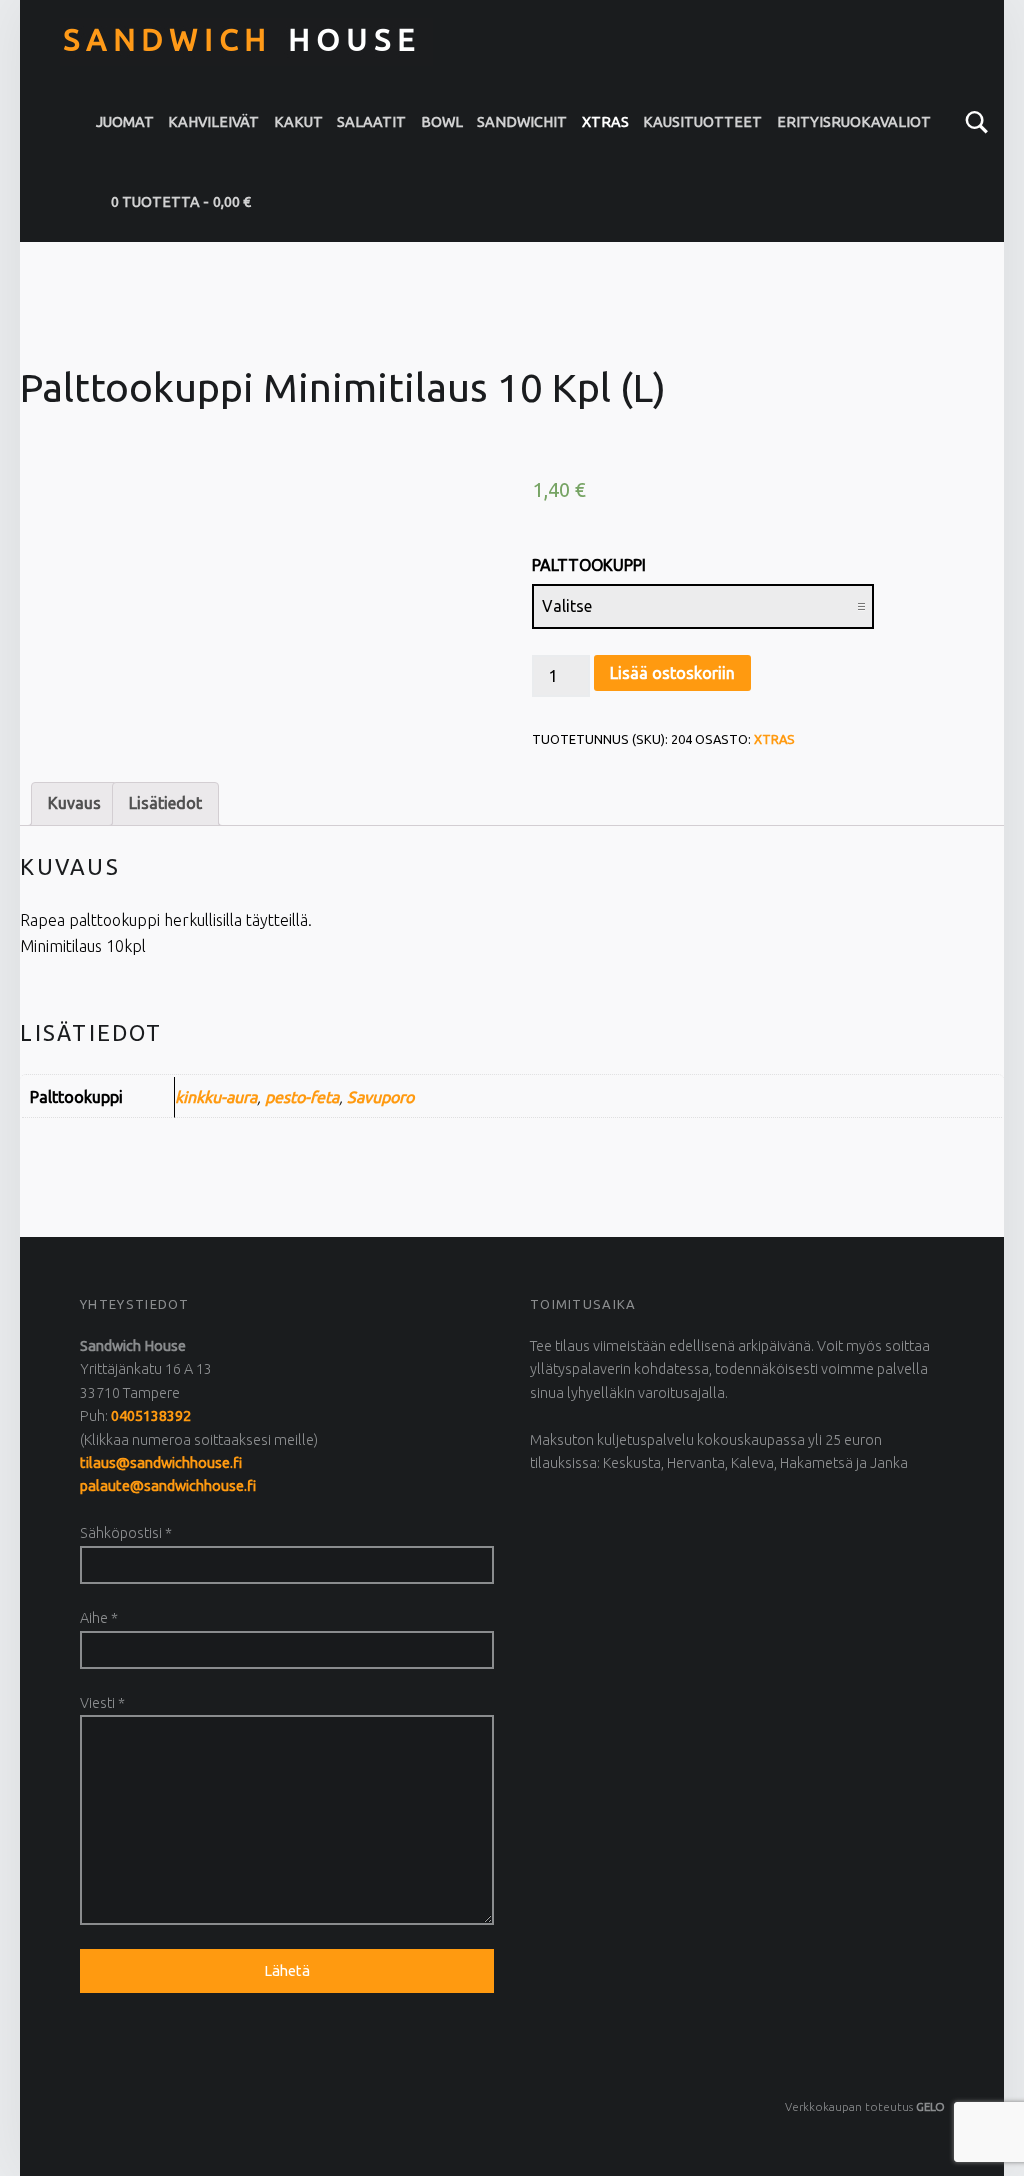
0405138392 (151, 1416)
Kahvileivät (213, 122)
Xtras (605, 122)
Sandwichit (522, 122)
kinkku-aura (216, 1097)
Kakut (298, 122)
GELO (930, 2106)
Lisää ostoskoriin (672, 673)
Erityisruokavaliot (854, 122)
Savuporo (380, 1097)
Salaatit (371, 122)
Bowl (442, 122)
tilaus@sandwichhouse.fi (161, 1463)
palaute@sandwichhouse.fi (168, 1486)
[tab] (74, 804)
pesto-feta (302, 1097)
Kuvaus (74, 803)
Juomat (125, 122)
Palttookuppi (589, 565)
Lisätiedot (165, 803)
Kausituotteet (702, 122)
